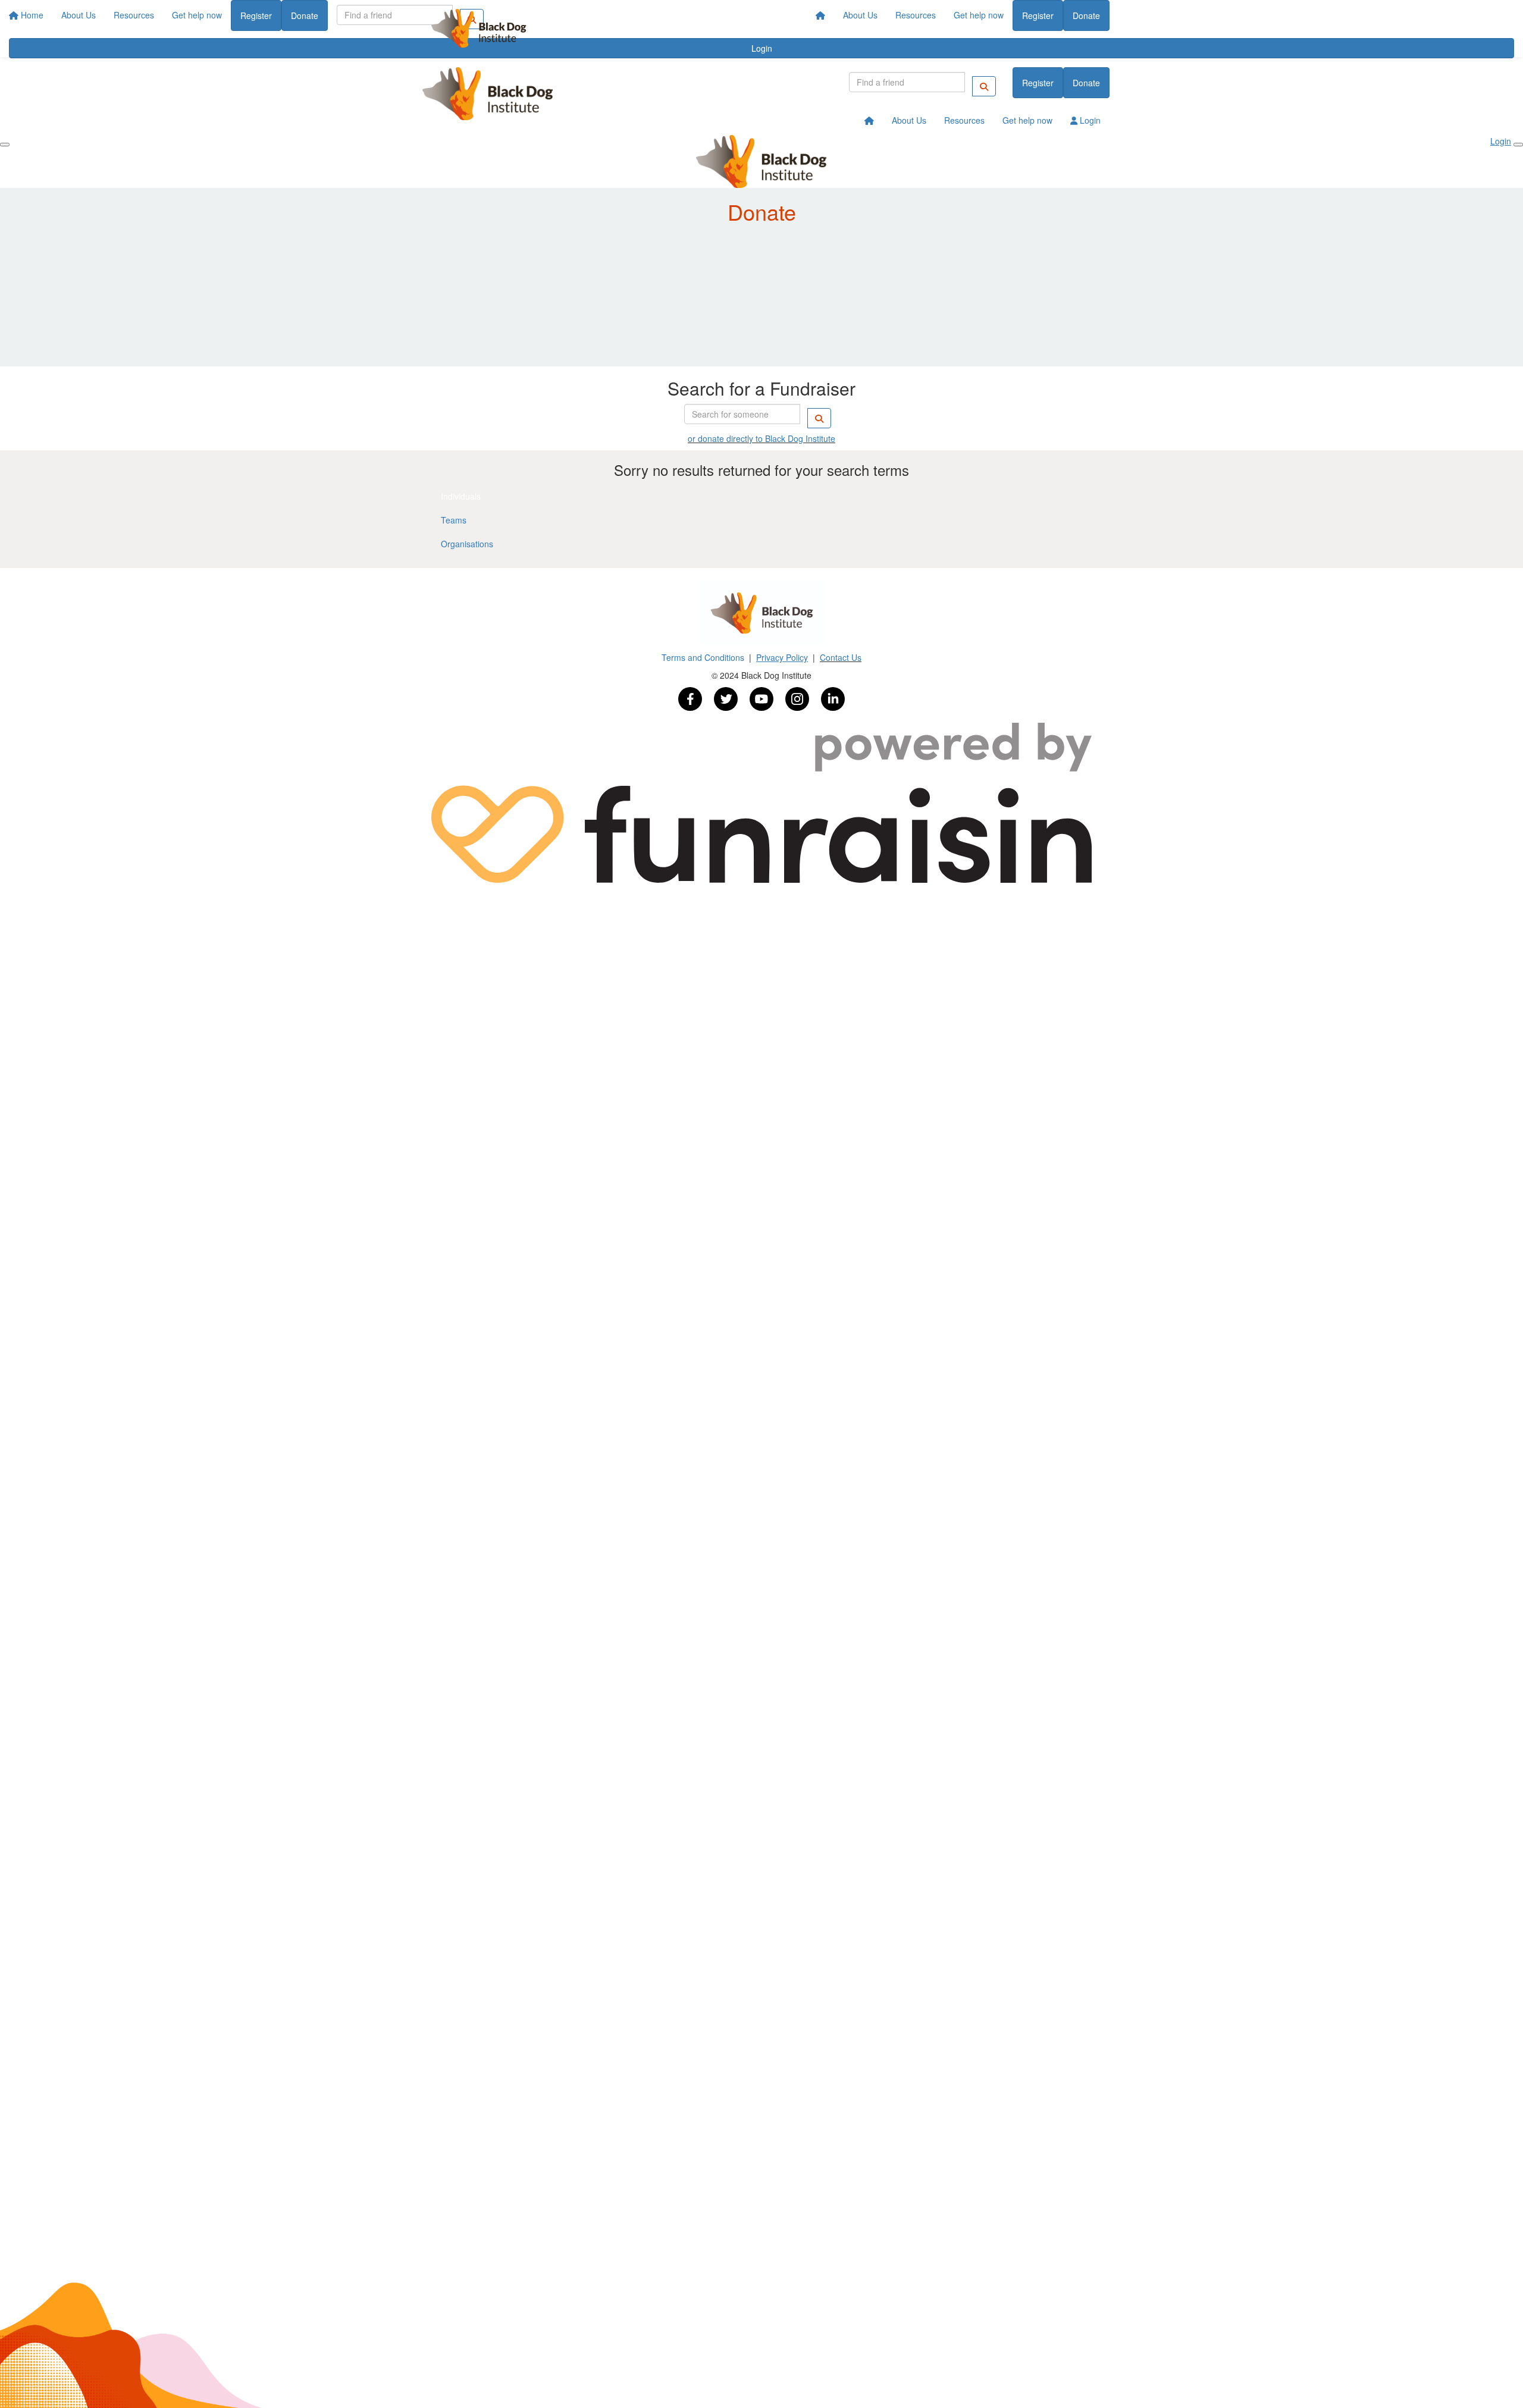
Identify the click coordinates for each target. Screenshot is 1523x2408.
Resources (916, 15)
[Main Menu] (5, 145)
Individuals (461, 496)
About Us (860, 15)
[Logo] (479, 28)
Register (1038, 15)
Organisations (467, 544)
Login (1089, 120)
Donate (1086, 15)
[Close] (1518, 145)
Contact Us (841, 657)
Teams (454, 520)
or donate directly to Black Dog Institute (761, 438)
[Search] (984, 86)
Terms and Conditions (704, 657)
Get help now (979, 15)
